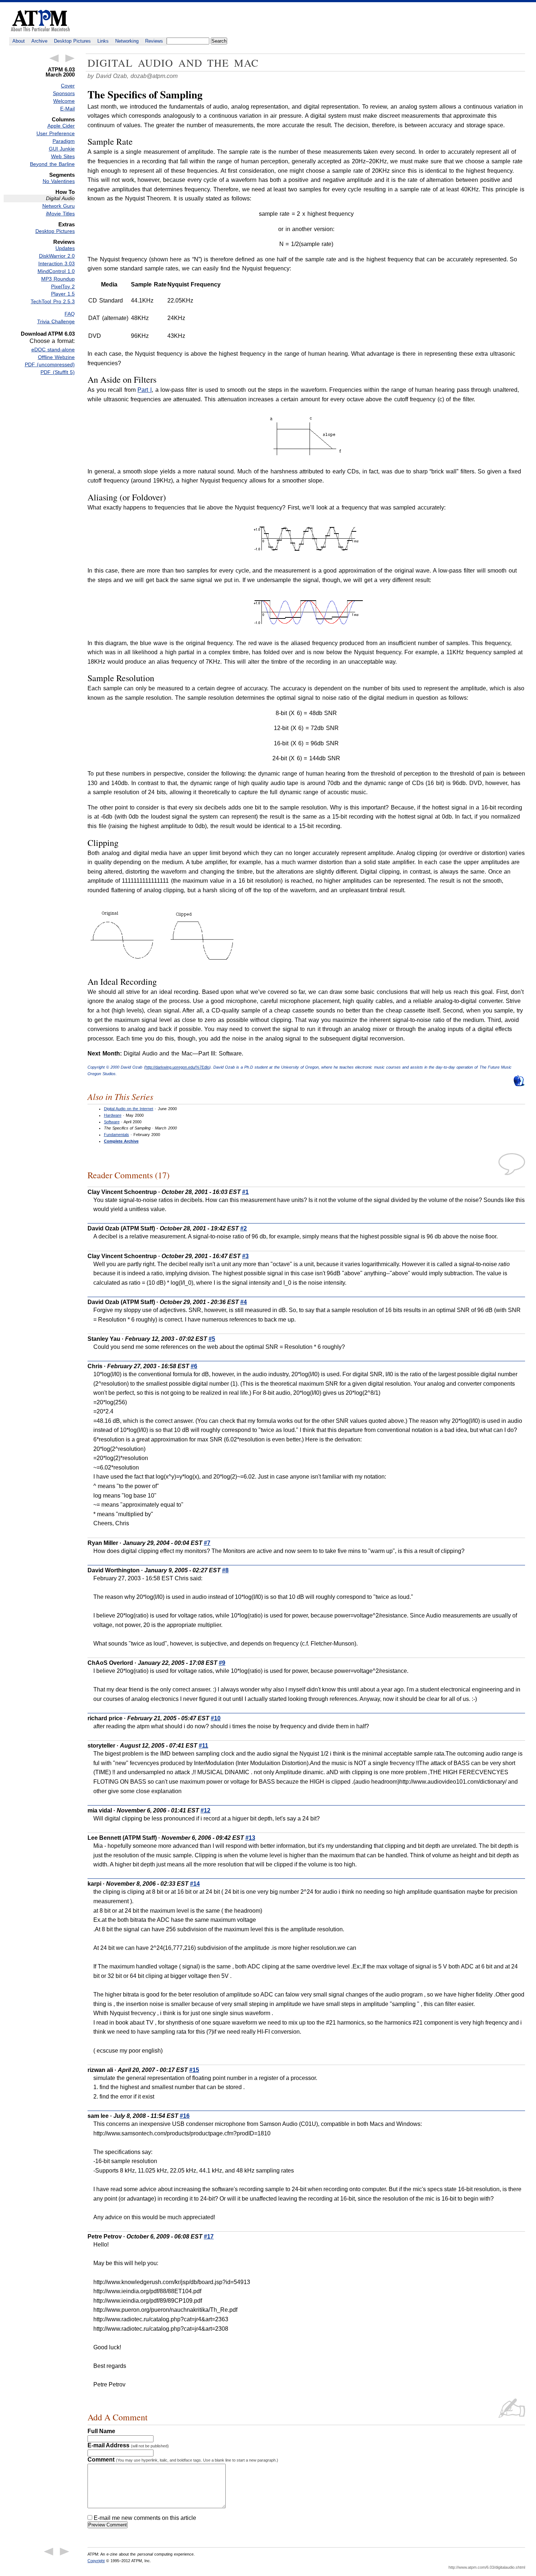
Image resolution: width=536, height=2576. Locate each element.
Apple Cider (61, 126)
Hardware (113, 1115)
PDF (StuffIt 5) (58, 372)
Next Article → (70, 58)
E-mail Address (128, 2445)
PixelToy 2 (63, 286)
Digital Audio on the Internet (129, 1109)
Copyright (96, 2561)
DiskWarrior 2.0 (57, 256)
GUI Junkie (62, 149)
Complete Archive (121, 1141)
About (19, 41)
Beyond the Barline (52, 164)
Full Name (101, 2431)
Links (103, 41)
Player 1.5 (63, 294)
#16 (185, 2116)
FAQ (70, 314)
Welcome (64, 101)
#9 (222, 1663)
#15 (194, 2070)
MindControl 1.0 (56, 271)
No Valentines (59, 181)
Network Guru (59, 206)
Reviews (154, 41)
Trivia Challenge (56, 321)
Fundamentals (116, 1135)
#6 (194, 1366)
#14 (195, 1884)
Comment (183, 2460)
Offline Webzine (56, 357)
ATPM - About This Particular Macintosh (40, 21)
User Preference (56, 133)
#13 (250, 1838)
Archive (39, 41)
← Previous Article (54, 58)
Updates (65, 248)
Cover (68, 86)
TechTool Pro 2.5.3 (53, 301)
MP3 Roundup (58, 279)
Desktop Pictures (72, 41)
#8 (225, 1570)
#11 (203, 1746)
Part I (145, 390)
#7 (207, 1543)
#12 (205, 1810)
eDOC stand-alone (53, 350)
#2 (244, 1228)
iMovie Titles (60, 214)
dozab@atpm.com (154, 76)
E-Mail (67, 109)
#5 (212, 1339)
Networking (127, 41)
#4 (244, 1302)
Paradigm (64, 141)
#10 (216, 1718)
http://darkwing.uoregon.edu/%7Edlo (177, 1067)
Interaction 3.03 (57, 264)
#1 (245, 1192)
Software (112, 1122)
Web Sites (63, 156)
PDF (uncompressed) (50, 364)
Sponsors (64, 93)
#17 (209, 2237)
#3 (245, 1256)
